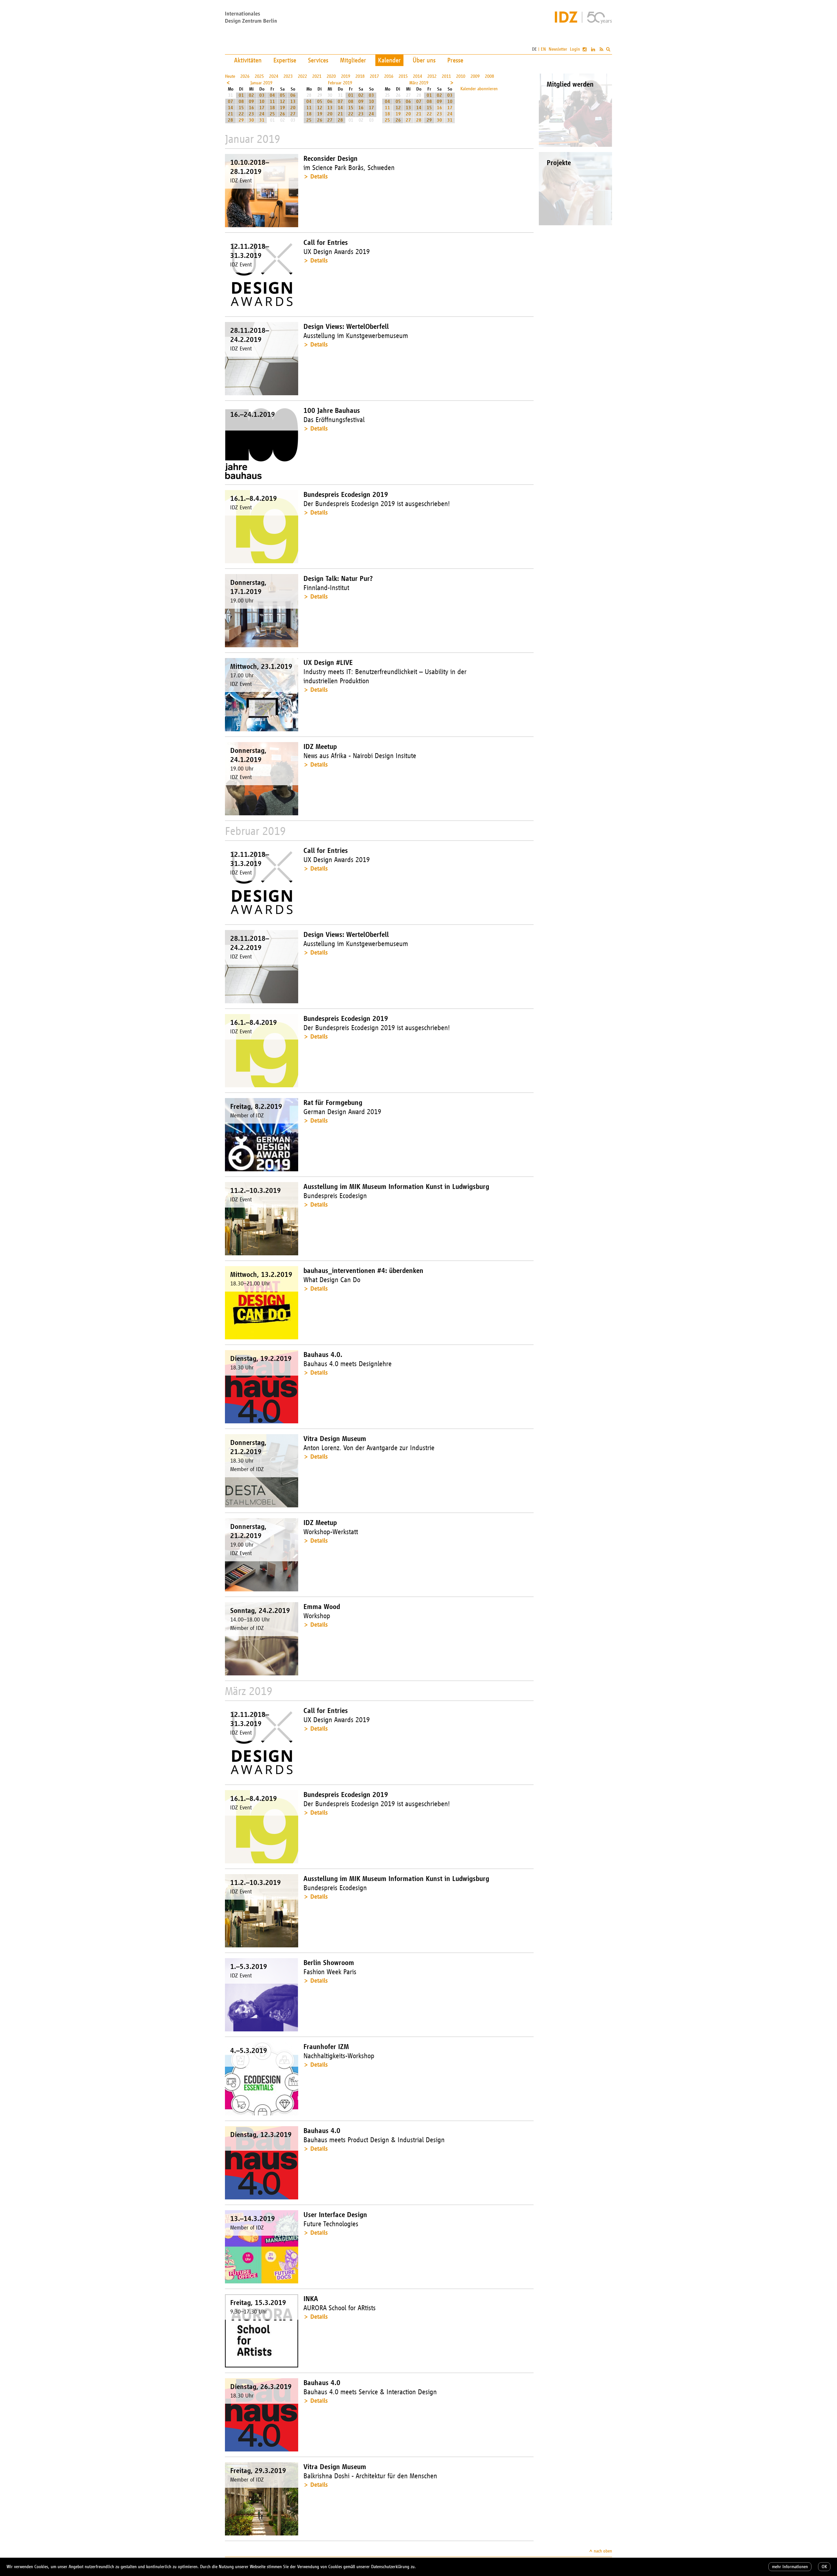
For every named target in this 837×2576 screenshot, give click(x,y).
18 (272, 108)
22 (241, 114)
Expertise (285, 60)
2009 (475, 76)
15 (241, 108)
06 (293, 95)
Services (318, 60)
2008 (489, 76)
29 (241, 120)
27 (293, 114)
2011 (446, 76)
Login (575, 49)
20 (293, 108)
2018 (360, 76)
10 (262, 102)
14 (231, 108)
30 (251, 120)
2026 (245, 76)
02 (251, 95)
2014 (418, 76)
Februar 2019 (340, 83)
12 (282, 102)
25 (272, 114)
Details (319, 176)
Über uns (424, 60)
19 (282, 108)
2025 (259, 76)
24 (262, 114)
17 (262, 108)
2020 (331, 76)
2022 (302, 76)
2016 (389, 76)
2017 (374, 76)
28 (231, 120)
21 (231, 114)
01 (241, 95)
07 (231, 102)
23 (251, 114)
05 (282, 95)
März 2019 (419, 83)
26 (282, 114)
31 (262, 120)
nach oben (603, 2551)
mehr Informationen (790, 2567)
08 (241, 102)
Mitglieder (353, 60)
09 (251, 102)
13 (293, 102)
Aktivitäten (248, 60)
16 (251, 108)
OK (824, 2567)
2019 (346, 76)
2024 (274, 76)
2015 (403, 76)
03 (262, 95)
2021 (317, 76)
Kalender (389, 60)
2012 (432, 76)
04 (272, 95)
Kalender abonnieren (479, 89)
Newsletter (558, 49)
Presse (455, 60)
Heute (230, 76)
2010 (461, 76)
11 (272, 102)
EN (543, 49)
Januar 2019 (261, 83)
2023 (288, 76)
